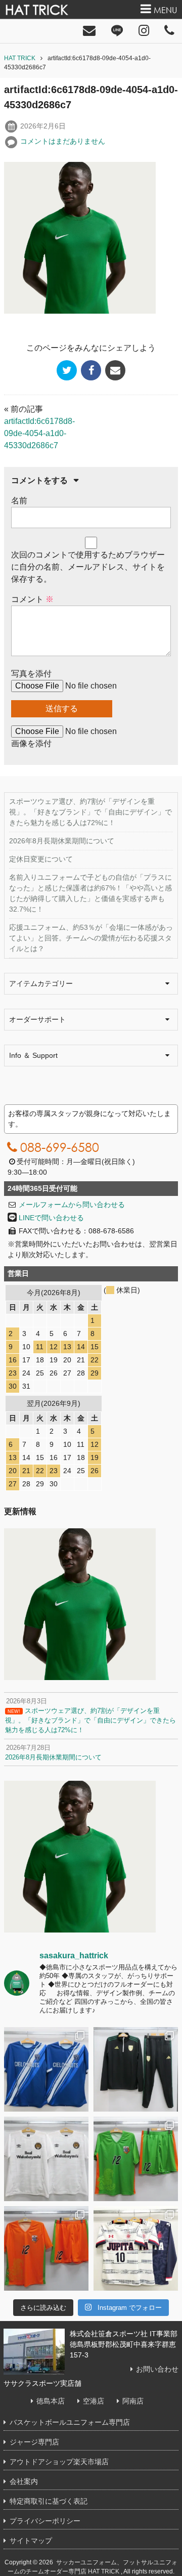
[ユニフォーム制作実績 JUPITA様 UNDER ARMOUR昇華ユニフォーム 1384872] (136, 2248)
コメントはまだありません (63, 141)
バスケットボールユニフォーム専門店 (70, 2422)
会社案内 (24, 2481)
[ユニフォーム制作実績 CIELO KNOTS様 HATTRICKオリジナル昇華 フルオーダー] (46, 2069)
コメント (32, 599)
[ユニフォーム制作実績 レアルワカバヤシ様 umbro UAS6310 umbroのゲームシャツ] (46, 2159)
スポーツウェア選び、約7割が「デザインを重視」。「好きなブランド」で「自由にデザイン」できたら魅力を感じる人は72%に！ (90, 812)
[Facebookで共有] (91, 370)
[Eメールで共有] (115, 370)
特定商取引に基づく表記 (49, 2501)
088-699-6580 (60, 1147)
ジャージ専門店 (34, 2442)
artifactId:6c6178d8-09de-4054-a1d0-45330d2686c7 (39, 433)
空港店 (94, 2401)
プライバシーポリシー (45, 2521)
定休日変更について (41, 859)
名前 (19, 501)
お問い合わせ (157, 2369)
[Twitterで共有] (67, 370)
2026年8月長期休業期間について (62, 841)
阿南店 (133, 2401)
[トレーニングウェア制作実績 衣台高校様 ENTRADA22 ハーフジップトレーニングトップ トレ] (136, 2069)
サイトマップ (31, 2541)
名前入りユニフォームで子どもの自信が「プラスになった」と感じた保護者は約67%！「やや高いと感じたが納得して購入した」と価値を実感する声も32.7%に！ (90, 893)
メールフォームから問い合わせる (72, 1205)
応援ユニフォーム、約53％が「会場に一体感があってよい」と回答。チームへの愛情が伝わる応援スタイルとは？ (91, 938)
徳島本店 (51, 2401)
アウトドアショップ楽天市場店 (59, 2462)
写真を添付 (31, 674)
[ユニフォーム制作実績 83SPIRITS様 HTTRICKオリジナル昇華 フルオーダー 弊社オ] (136, 2159)
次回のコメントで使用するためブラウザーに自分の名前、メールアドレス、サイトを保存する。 (88, 567)
